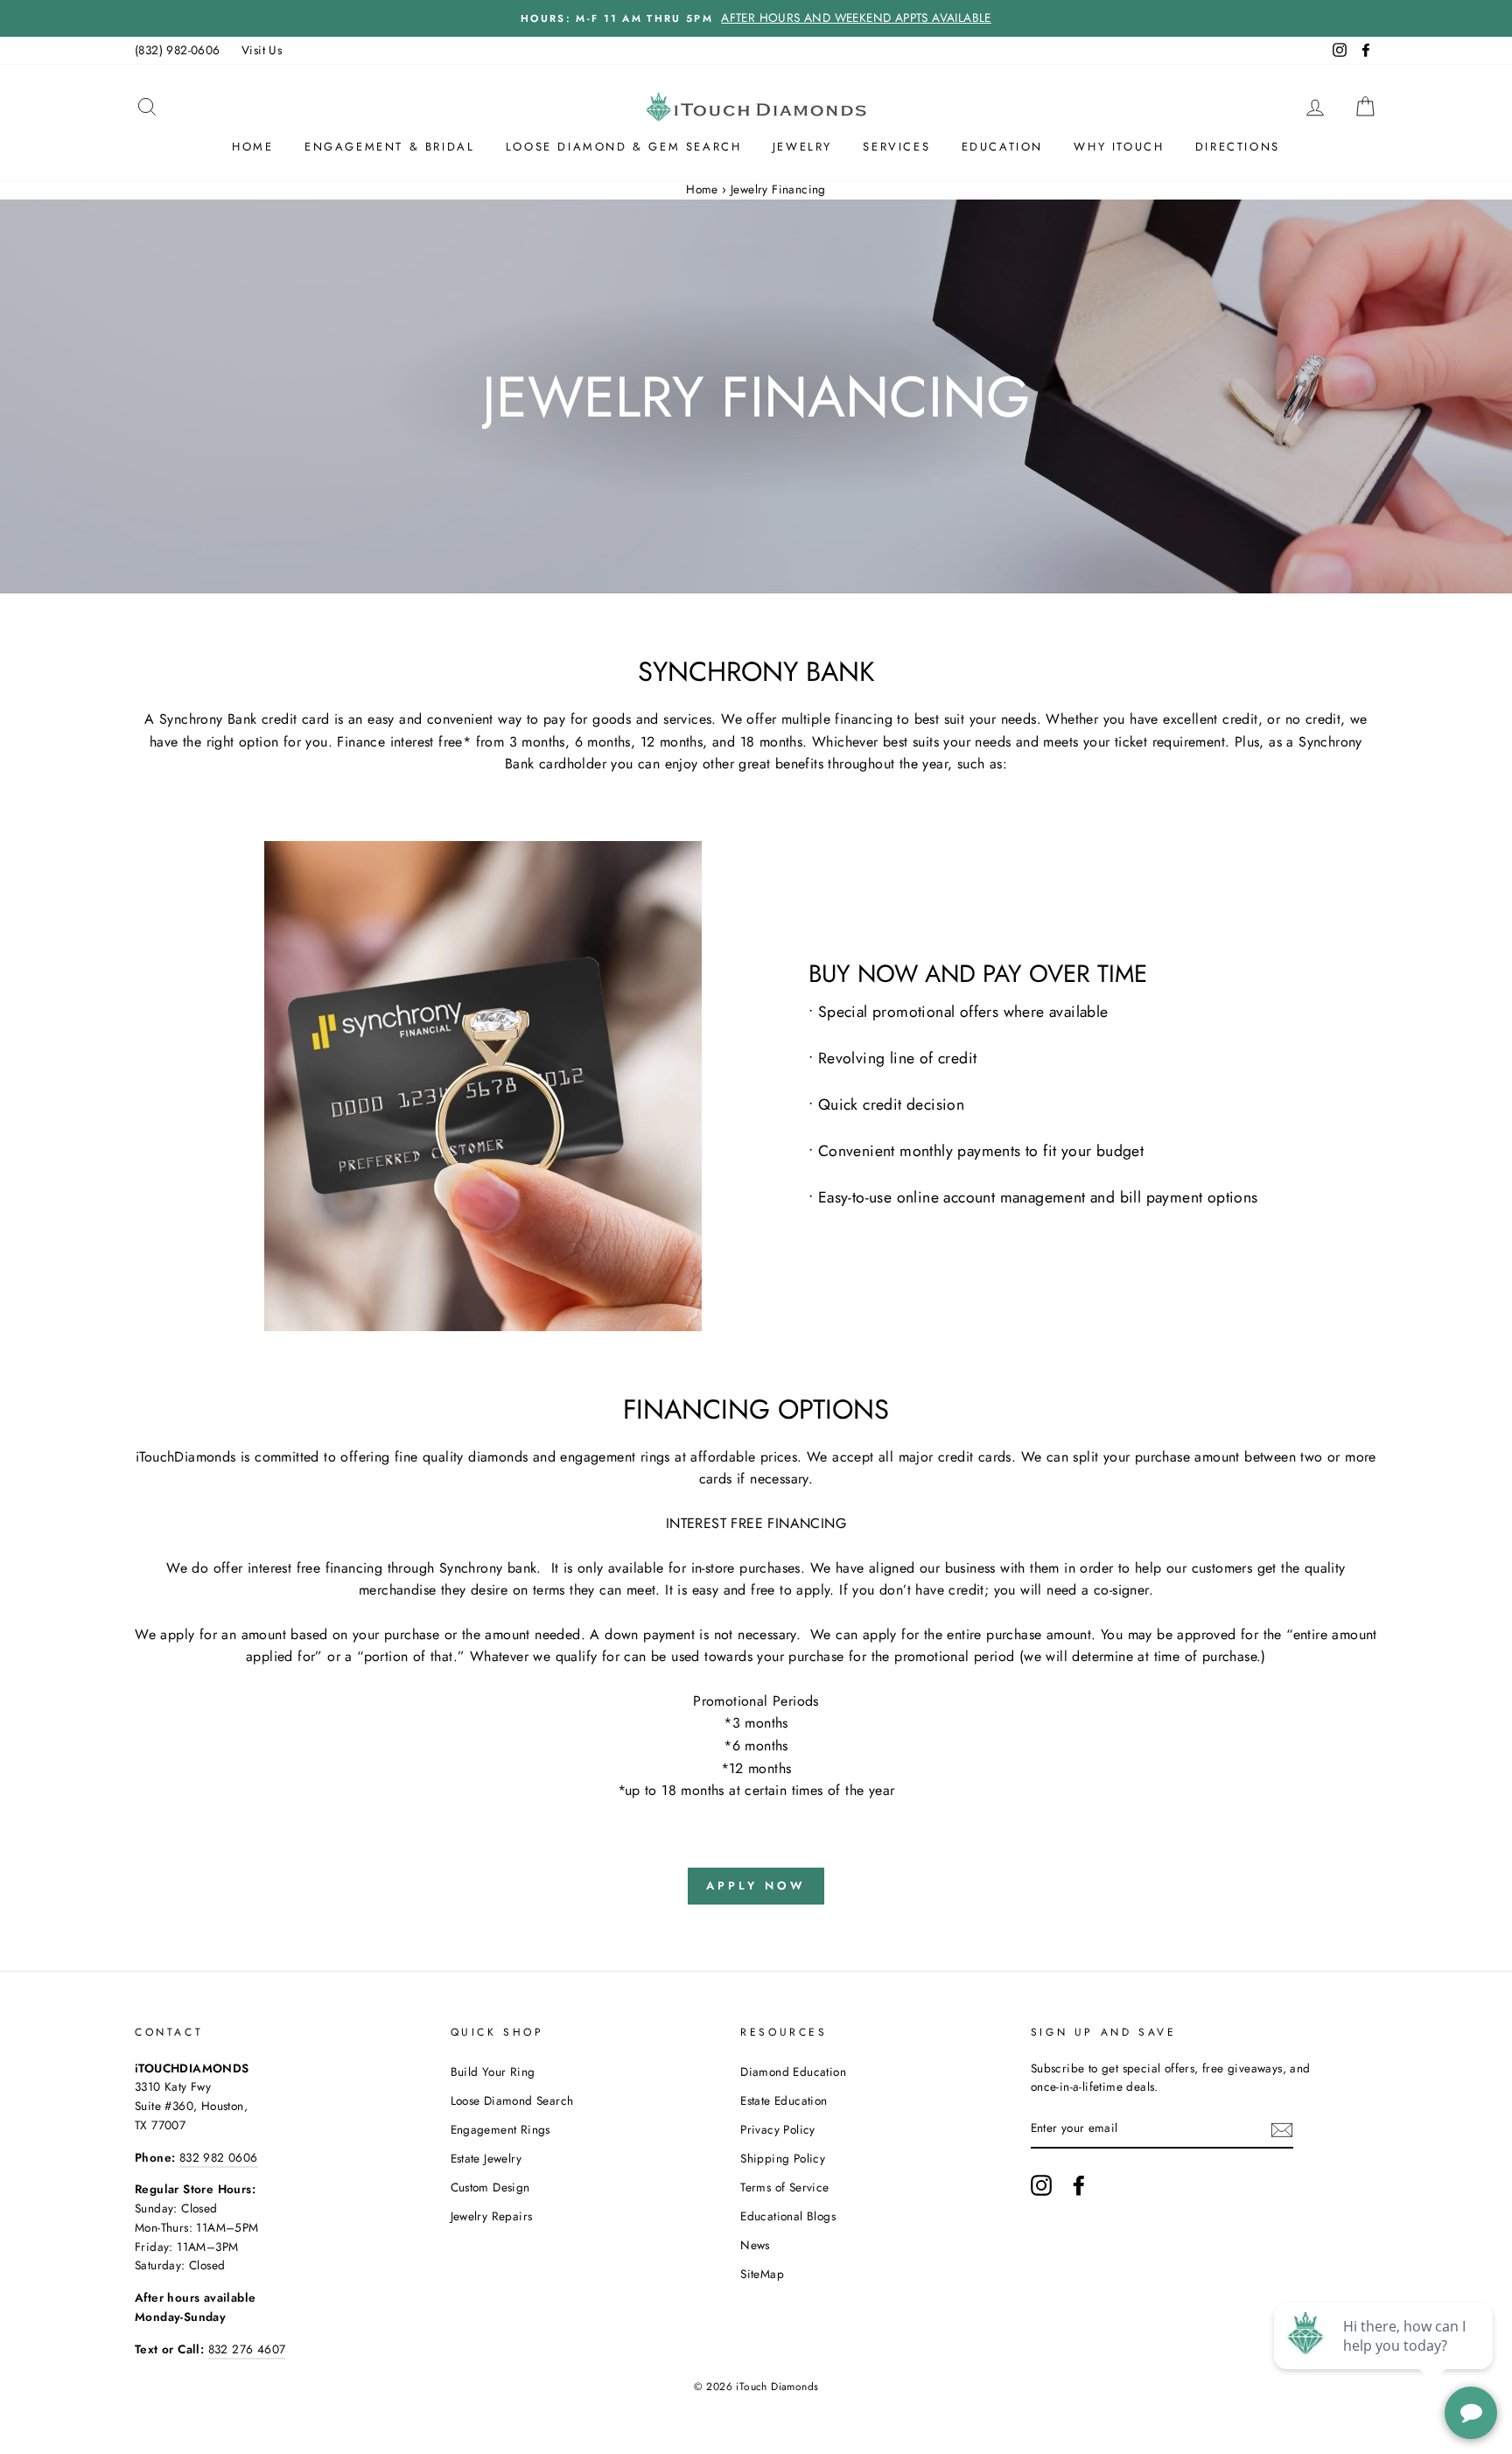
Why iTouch (1119, 147)
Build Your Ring (493, 2072)
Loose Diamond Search (512, 2100)
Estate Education (784, 2100)
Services (896, 147)
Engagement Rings (500, 2129)
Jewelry (802, 147)
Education (1002, 147)
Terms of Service (784, 2187)
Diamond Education (793, 2072)
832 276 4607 (247, 2349)
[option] (756, 18)
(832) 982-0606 (178, 50)
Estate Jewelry (486, 2158)
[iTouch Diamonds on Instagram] (1041, 2185)
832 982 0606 (219, 2157)
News (755, 2245)
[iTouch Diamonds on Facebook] (1079, 2185)
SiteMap (762, 2274)
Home (252, 147)
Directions (1238, 147)
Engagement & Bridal (389, 147)
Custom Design (490, 2187)
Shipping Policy (783, 2158)
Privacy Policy (778, 2129)
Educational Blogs (788, 2216)
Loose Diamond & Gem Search (624, 147)
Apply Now (756, 1886)
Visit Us (262, 50)
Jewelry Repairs (492, 2216)
